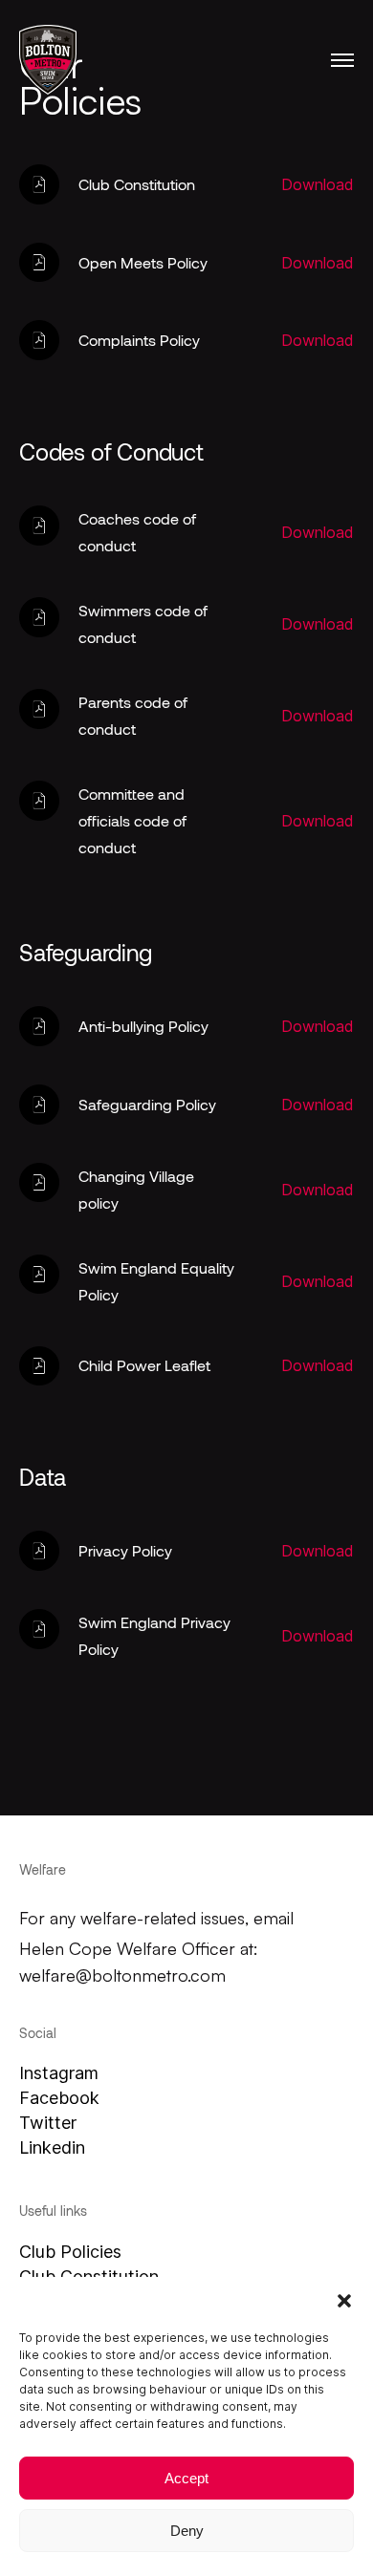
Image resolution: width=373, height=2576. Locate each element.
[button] (344, 2301)
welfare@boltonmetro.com (122, 1975)
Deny (187, 2531)
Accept (186, 2478)
